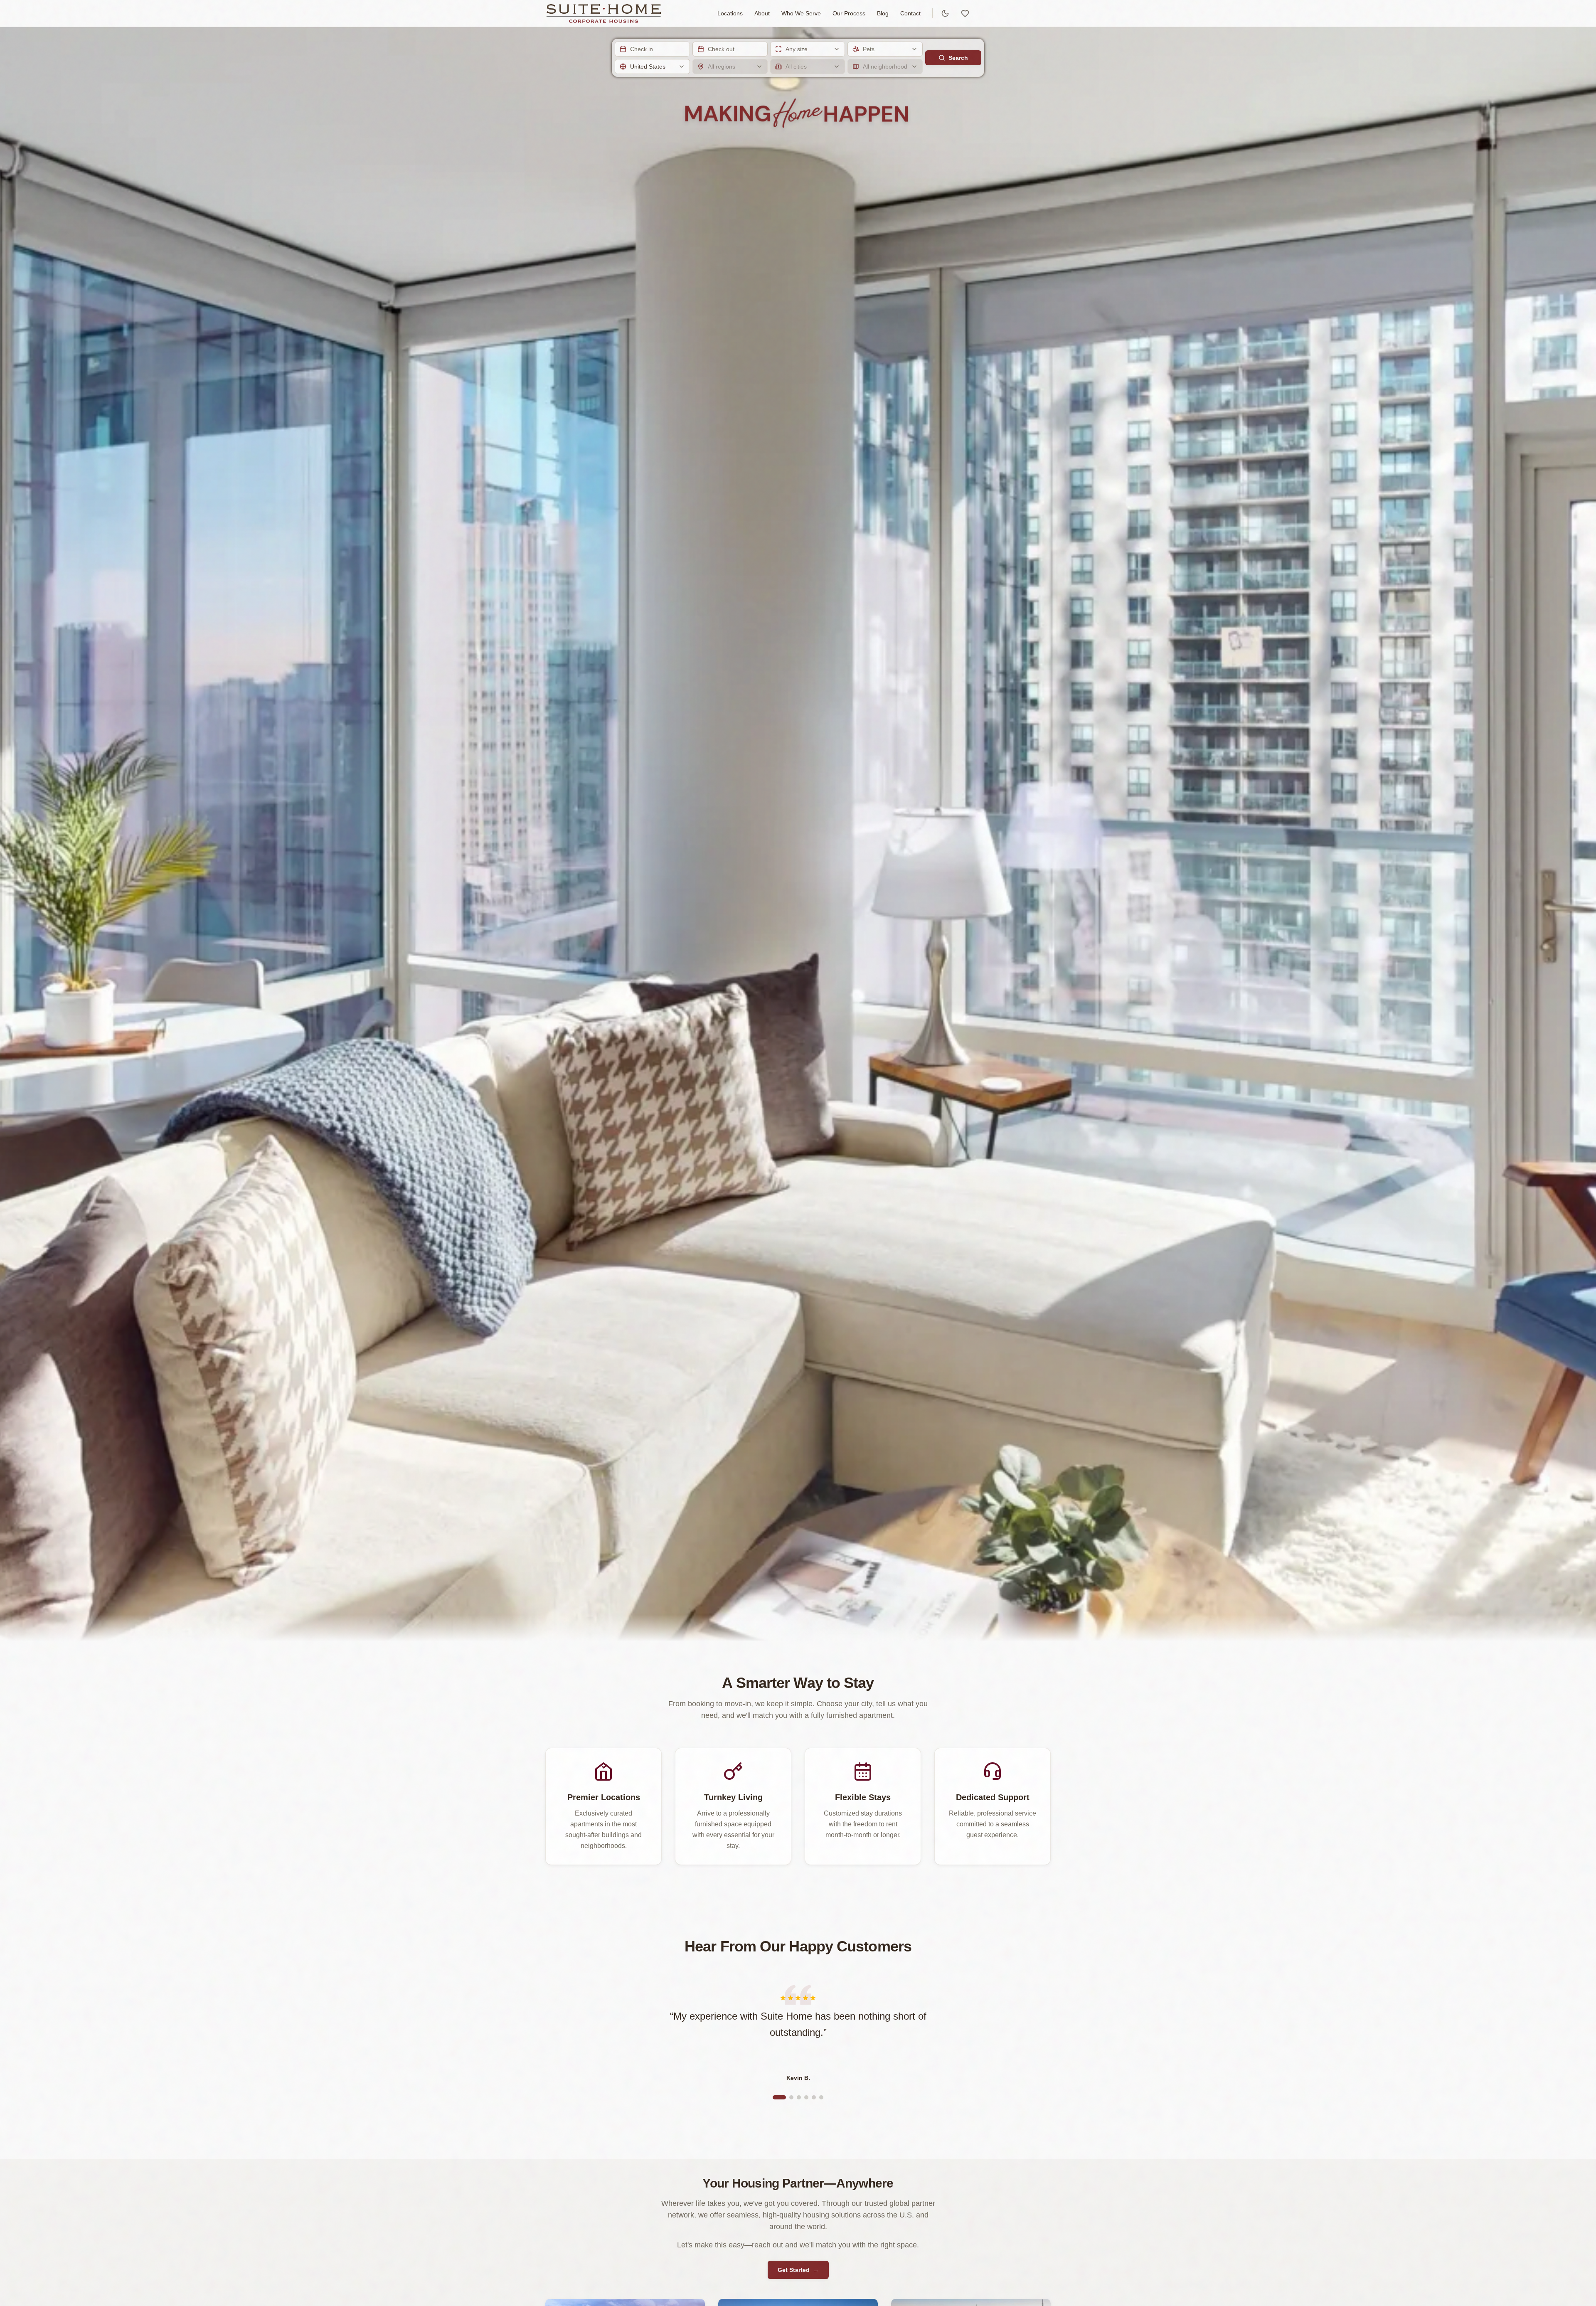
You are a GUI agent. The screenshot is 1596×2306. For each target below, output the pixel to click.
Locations (730, 13)
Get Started (798, 2270)
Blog (883, 13)
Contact (910, 13)
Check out (721, 49)
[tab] (779, 2097)
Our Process (849, 13)
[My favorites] (965, 13)
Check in (642, 49)
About (762, 13)
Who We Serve (801, 13)
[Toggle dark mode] (945, 13)
